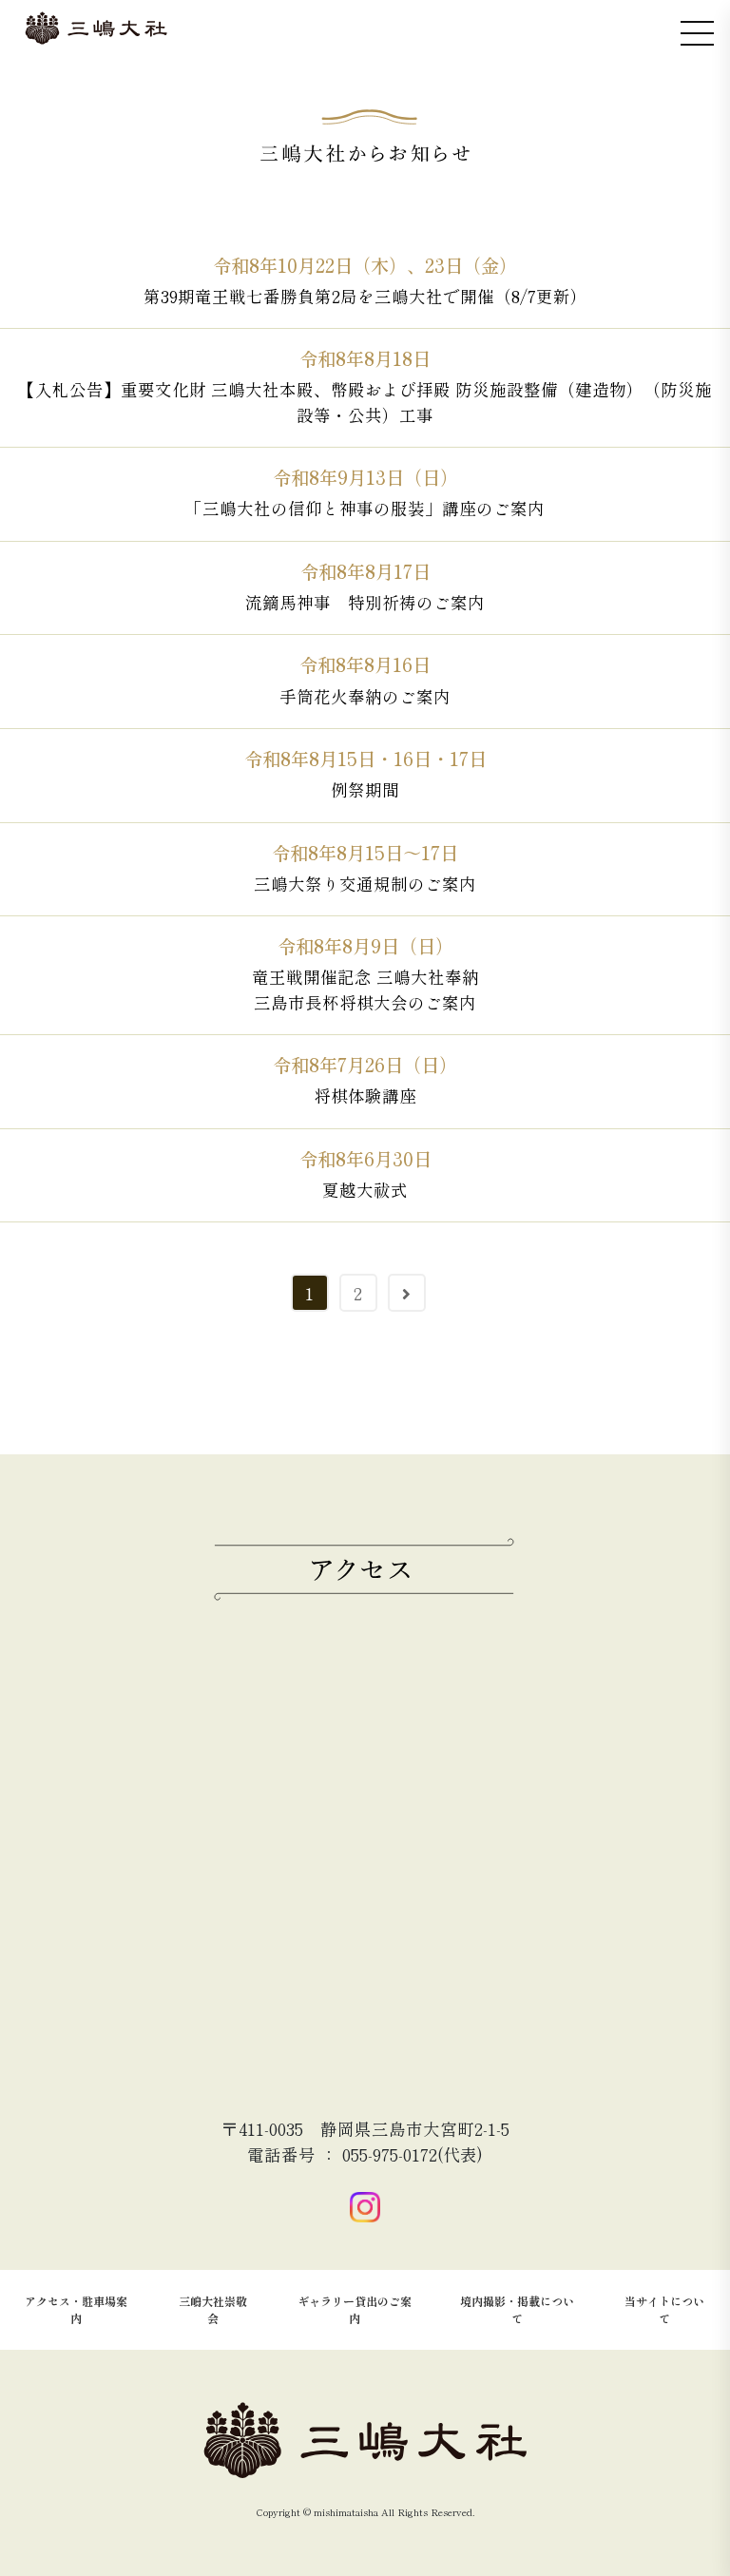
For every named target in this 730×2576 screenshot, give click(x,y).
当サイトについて (664, 2309)
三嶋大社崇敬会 (213, 2309)
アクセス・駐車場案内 (76, 2309)
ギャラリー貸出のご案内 (355, 2309)
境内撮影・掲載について (517, 2309)
